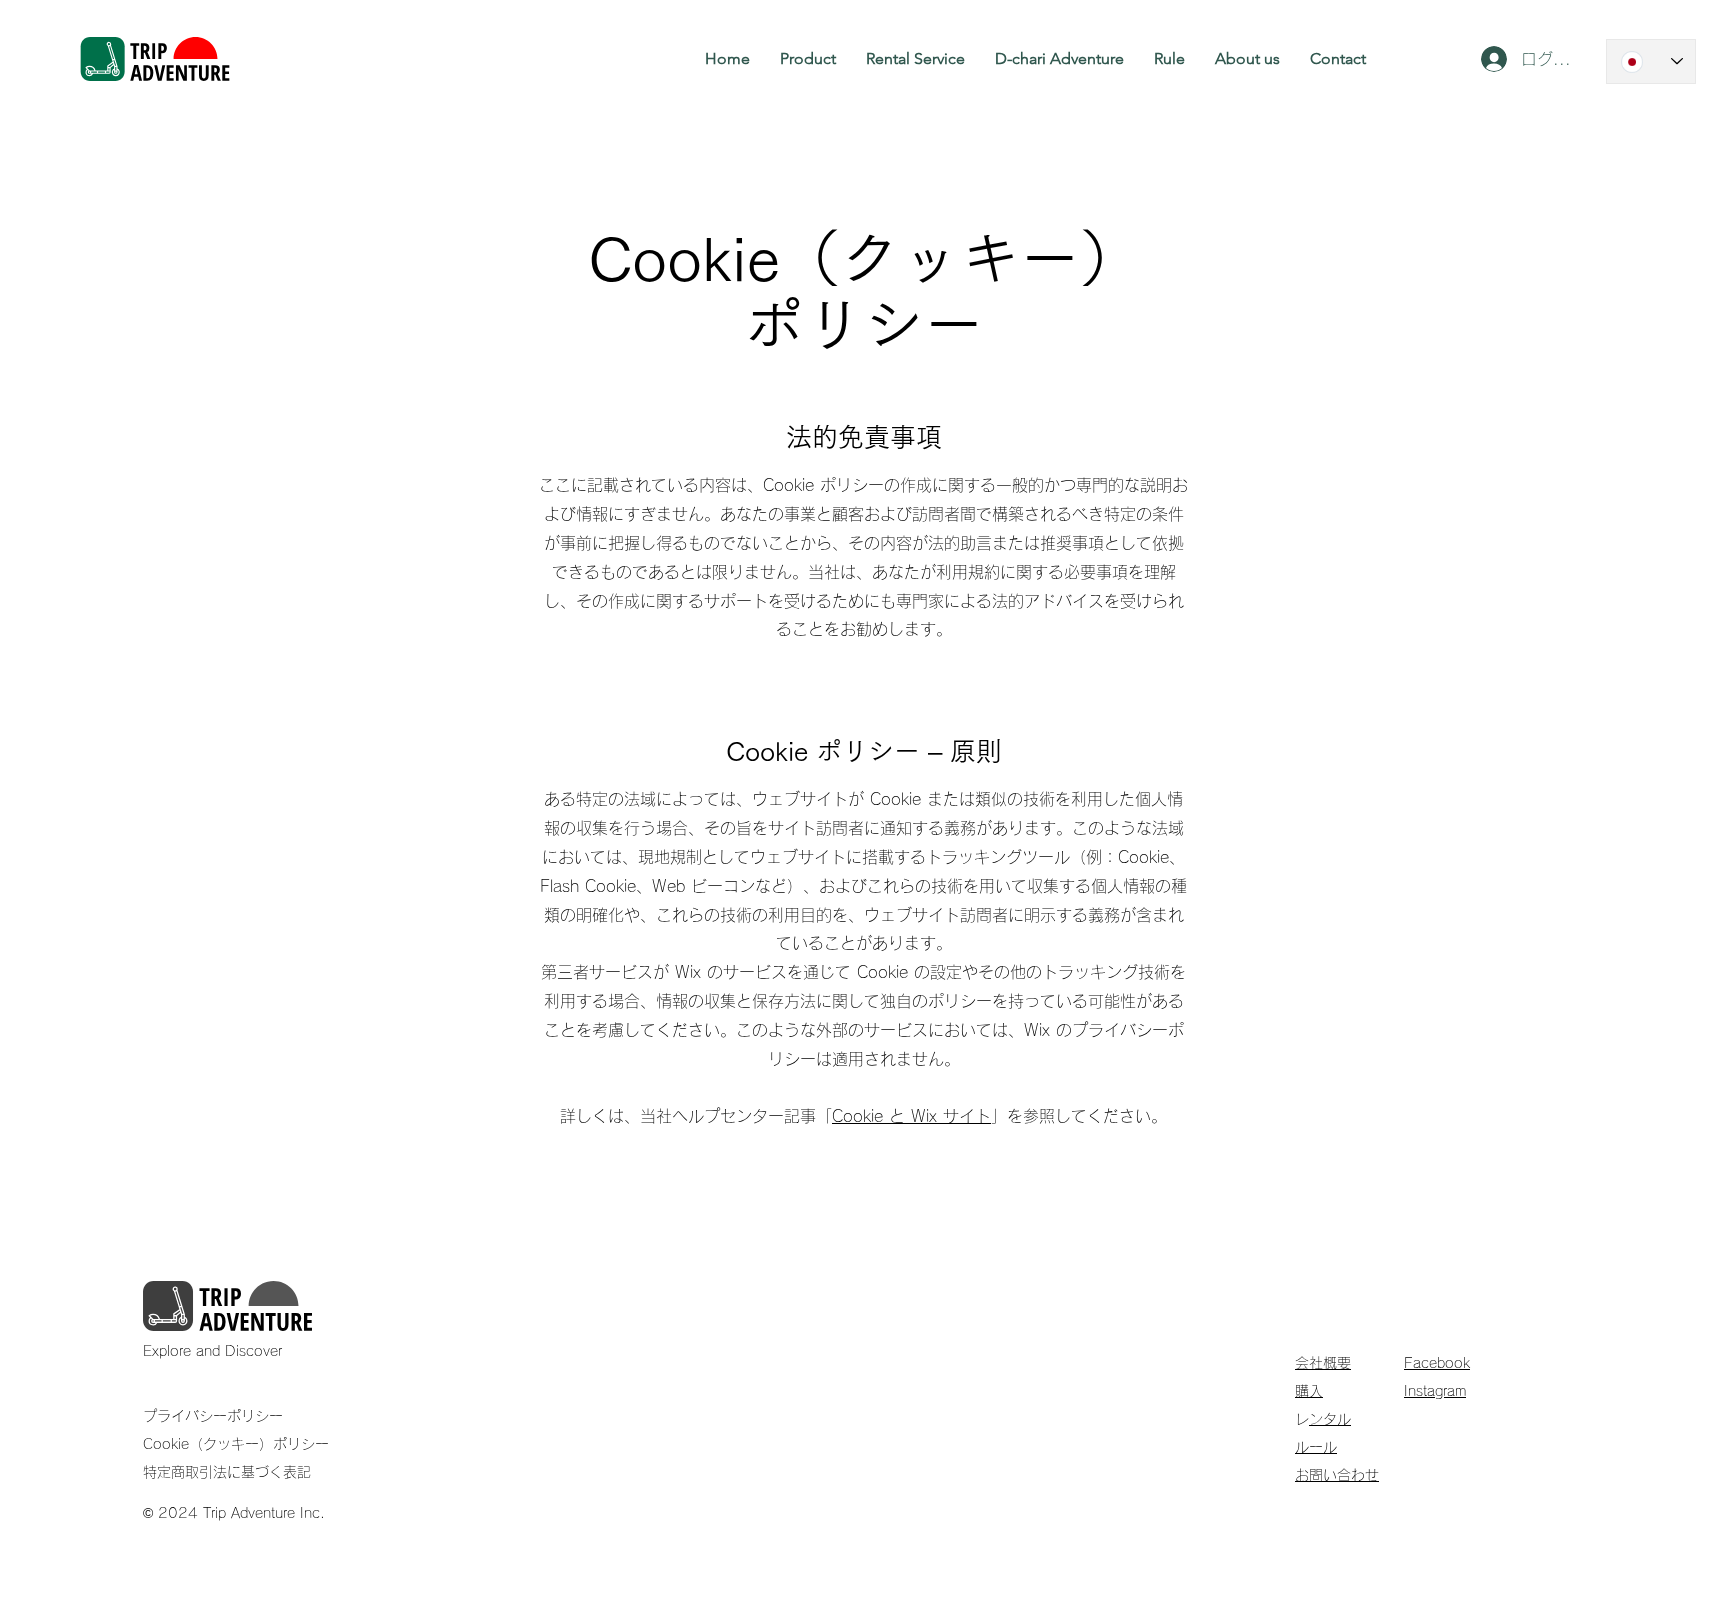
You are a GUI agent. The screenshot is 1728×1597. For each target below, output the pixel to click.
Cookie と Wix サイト (911, 1116)
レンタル (1330, 1419)
